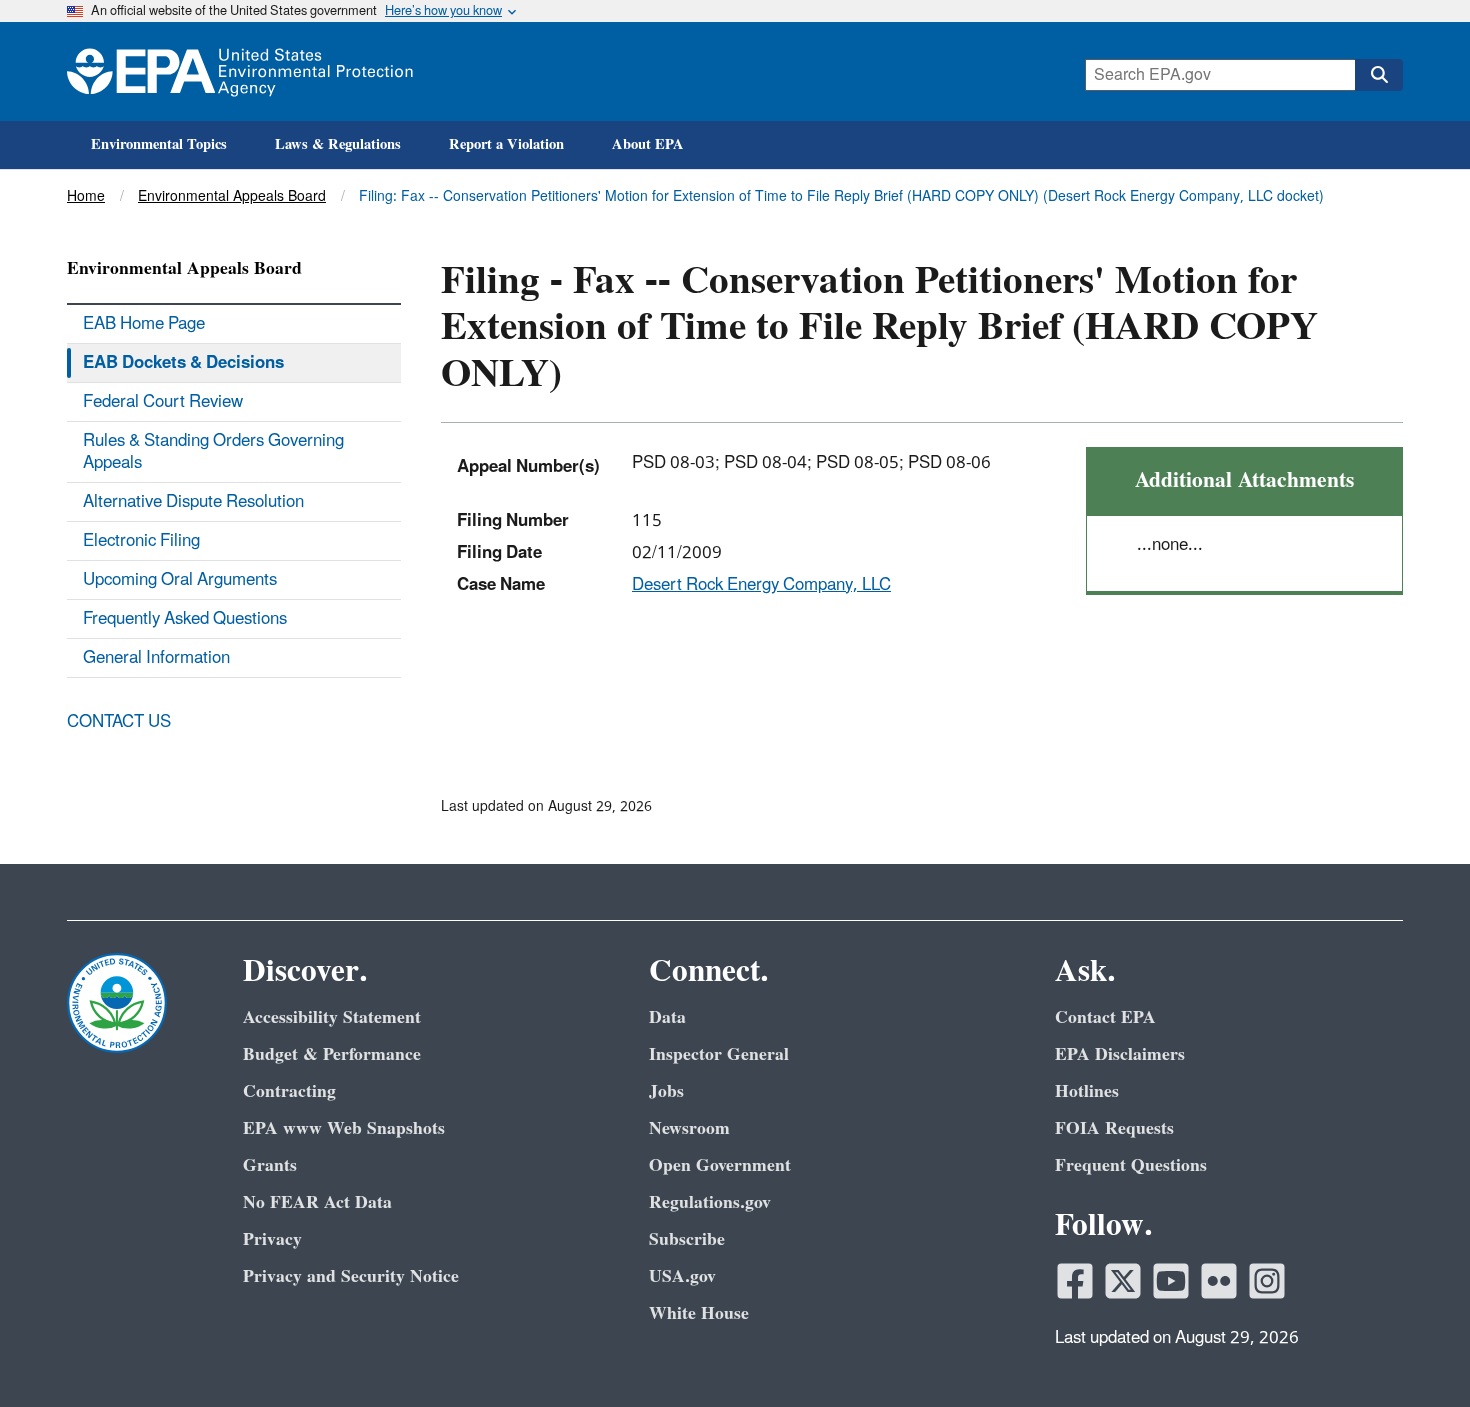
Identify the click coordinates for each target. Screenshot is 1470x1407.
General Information (156, 658)
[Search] (1379, 75)
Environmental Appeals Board (232, 196)
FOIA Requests (1114, 1128)
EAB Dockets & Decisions (183, 363)
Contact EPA (1105, 1017)
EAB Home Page (144, 324)
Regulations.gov (710, 1202)
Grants (270, 1165)
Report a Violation (506, 144)
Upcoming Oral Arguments (180, 580)
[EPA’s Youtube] (1171, 1281)
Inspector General (719, 1054)
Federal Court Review (163, 402)
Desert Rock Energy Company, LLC (761, 585)
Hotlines (1087, 1091)
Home (86, 196)
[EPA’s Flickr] (1219, 1281)
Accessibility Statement (332, 1017)
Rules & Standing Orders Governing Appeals (213, 452)
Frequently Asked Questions (185, 619)
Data (667, 1017)
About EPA (648, 144)
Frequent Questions (1131, 1165)
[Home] (240, 71)
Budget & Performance (332, 1054)
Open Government (720, 1165)
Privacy (272, 1239)
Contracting (289, 1091)
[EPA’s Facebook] (1075, 1281)
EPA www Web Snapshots (344, 1128)
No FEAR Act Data (317, 1202)
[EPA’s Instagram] (1267, 1281)
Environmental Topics (159, 144)
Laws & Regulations (338, 144)
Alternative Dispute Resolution (193, 502)
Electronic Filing (141, 541)
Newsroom (689, 1128)
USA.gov (682, 1276)
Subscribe (687, 1239)
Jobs (666, 1091)
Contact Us (119, 722)
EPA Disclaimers (1120, 1054)
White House (699, 1313)
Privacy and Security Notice (351, 1276)
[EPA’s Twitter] (1123, 1281)
